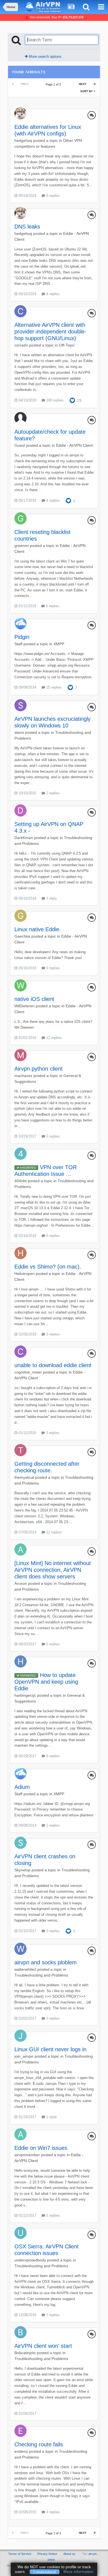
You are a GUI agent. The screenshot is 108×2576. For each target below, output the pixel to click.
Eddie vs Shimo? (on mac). (48, 1267)
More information (78, 2572)
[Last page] (95, 84)
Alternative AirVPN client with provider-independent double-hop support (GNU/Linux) (50, 332)
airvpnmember (27, 2155)
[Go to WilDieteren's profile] (20, 985)
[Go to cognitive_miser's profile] (20, 1352)
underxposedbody (30, 2260)
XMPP (59, 644)
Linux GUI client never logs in (50, 2049)
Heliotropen (25, 1274)
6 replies (52, 196)
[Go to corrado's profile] (20, 311)
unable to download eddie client (53, 1365)
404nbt (20, 1181)
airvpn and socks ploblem (46, 1962)
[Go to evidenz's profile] (20, 2431)
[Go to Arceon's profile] (20, 1550)
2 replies (52, 793)
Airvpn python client (38, 1069)
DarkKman (24, 838)
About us (69, 2554)
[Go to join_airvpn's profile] (20, 2036)
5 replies (52, 968)
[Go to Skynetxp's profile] (20, 1843)
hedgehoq (23, 140)
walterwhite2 (25, 1969)
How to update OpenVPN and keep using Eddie (46, 1682)
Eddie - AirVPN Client (74, 445)
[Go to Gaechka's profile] (20, 916)
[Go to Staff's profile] (20, 623)
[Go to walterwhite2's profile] (20, 1949)
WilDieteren (25, 1006)
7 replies (52, 2315)
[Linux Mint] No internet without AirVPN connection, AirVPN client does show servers (53, 1570)
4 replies (52, 294)
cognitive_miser (28, 1372)
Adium (22, 1787)
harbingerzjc (25, 1695)
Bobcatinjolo (25, 2353)
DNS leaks (27, 227)
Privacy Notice (47, 2554)
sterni (19, 732)
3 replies (52, 1334)
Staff (18, 644)
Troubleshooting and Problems (41, 1975)
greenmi (22, 546)
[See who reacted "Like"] (72, 400)
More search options (45, 57)
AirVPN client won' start (43, 2346)
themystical (24, 1477)
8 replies (52, 1756)
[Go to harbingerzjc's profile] (20, 1661)
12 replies (53, 1038)
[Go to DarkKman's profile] (20, 810)
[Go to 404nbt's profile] (20, 1154)
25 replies (53, 687)
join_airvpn (24, 2056)
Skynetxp (22, 1870)
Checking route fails (39, 2444)
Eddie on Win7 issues (41, 2148)
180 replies (54, 400)
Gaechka (22, 936)
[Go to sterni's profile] (20, 705)
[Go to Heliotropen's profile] (20, 1253)
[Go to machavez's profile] (20, 1055)
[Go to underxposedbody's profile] (20, 2233)
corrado (21, 345)
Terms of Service (20, 2554)
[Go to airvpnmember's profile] (20, 2134)
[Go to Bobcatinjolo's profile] (20, 2332)
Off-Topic (67, 345)
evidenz (21, 2451)
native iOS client (34, 999)
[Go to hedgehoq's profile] (20, 113)
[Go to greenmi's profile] (20, 518)
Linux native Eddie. (38, 929)
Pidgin (22, 637)
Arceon (21, 1583)
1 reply (51, 898)
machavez (23, 1076)
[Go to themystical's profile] (20, 1450)
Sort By (87, 91)
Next (83, 84)
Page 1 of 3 (54, 84)
